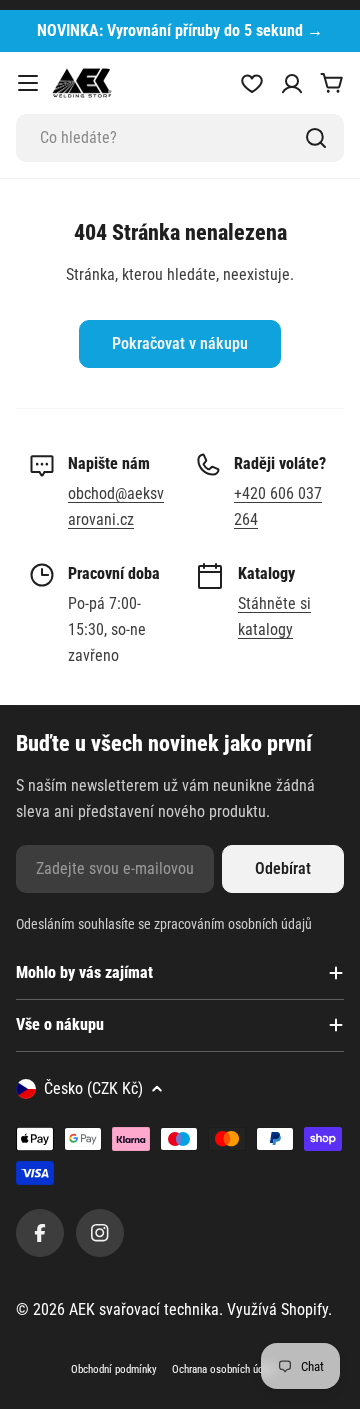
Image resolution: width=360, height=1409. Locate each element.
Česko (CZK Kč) (93, 1088)
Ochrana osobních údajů (223, 1369)
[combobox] (180, 138)
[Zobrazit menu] (28, 83)
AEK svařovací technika (144, 1309)
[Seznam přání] (252, 83)
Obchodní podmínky (114, 1369)
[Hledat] (316, 138)
